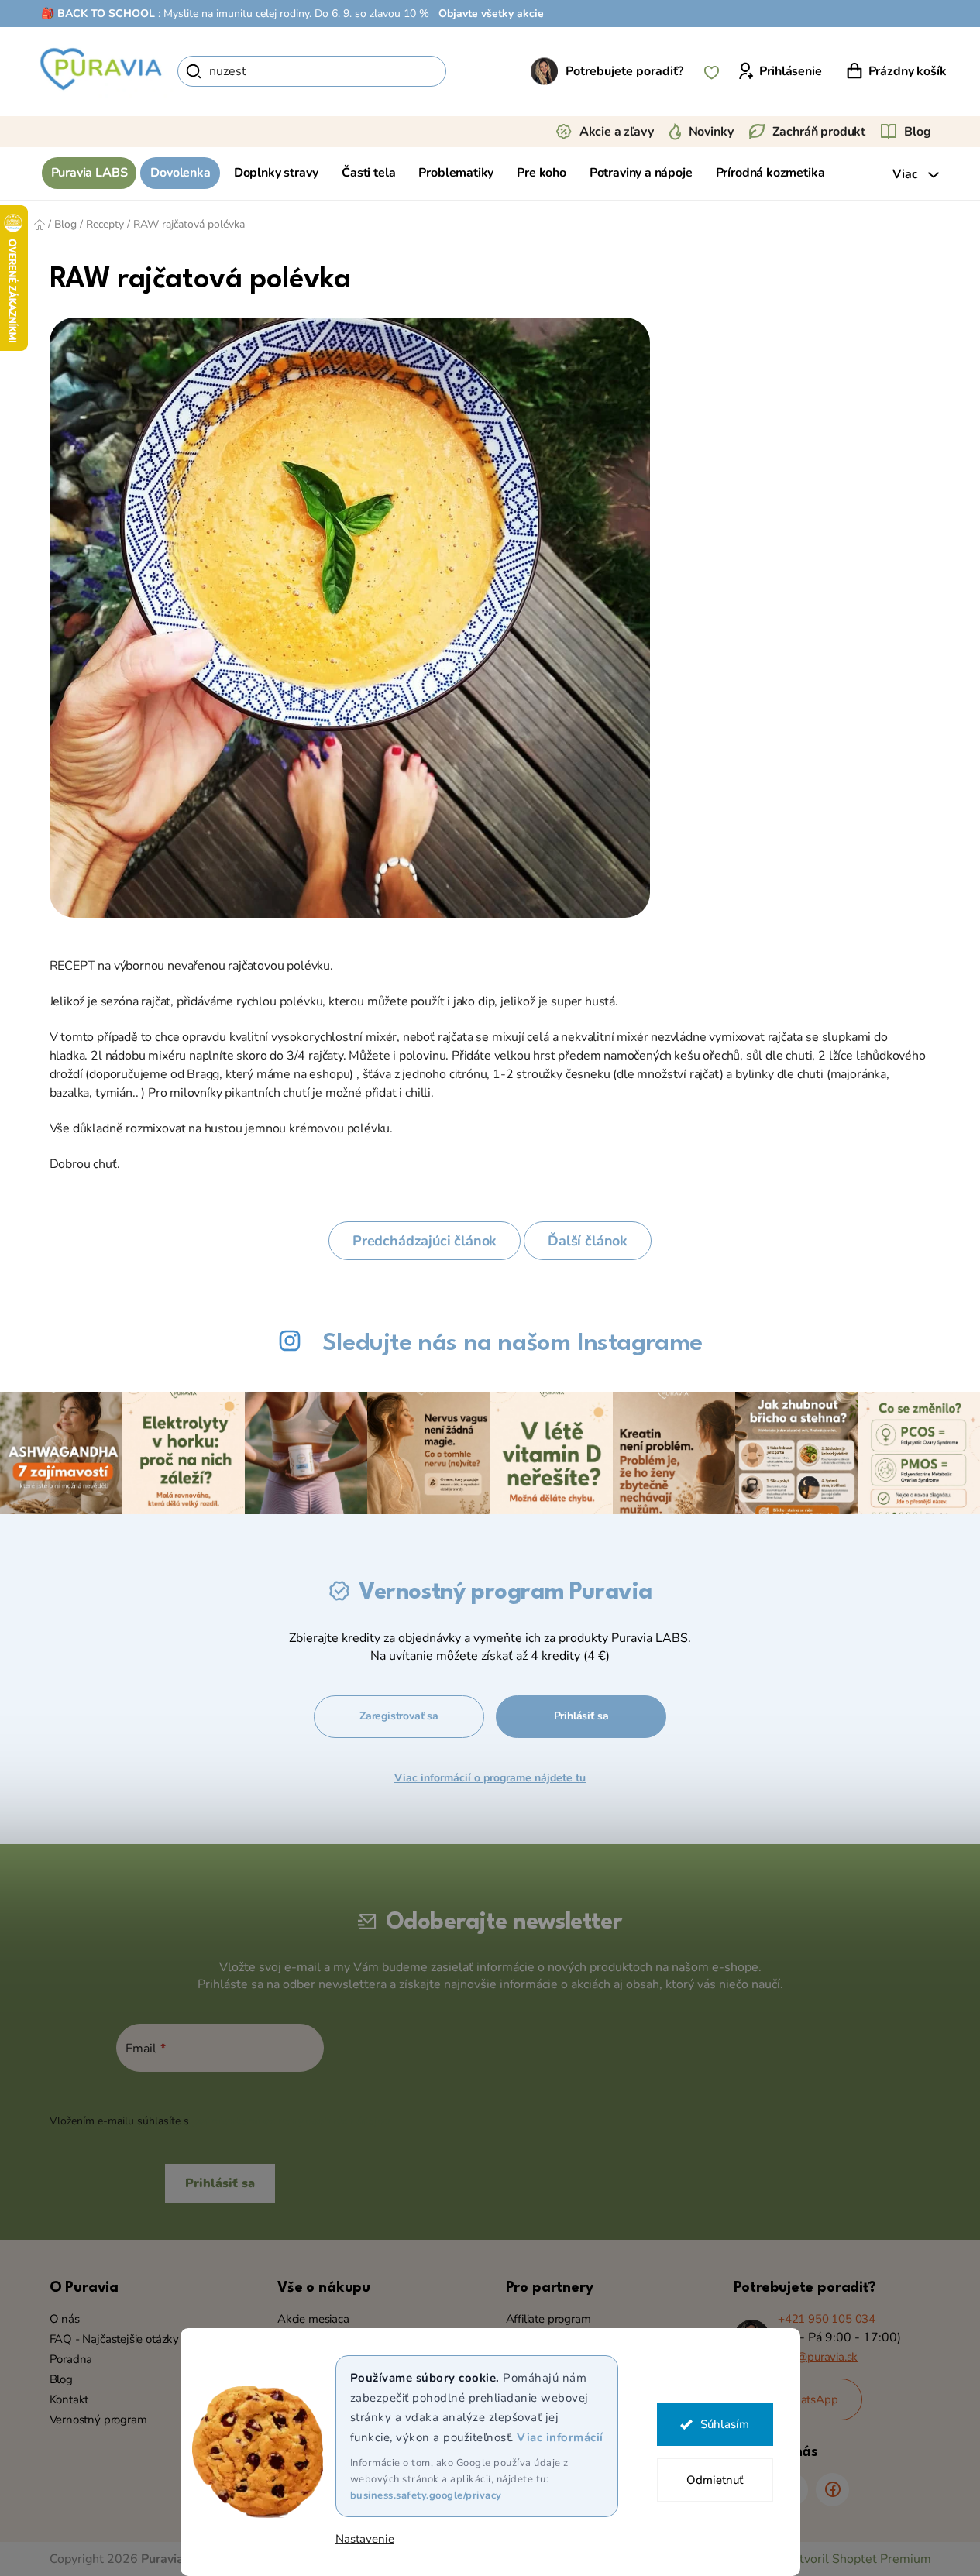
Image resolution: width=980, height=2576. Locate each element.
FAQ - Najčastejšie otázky (115, 2339)
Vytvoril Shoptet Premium (858, 2559)
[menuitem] (89, 173)
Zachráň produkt (819, 132)
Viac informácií (560, 2437)
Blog (917, 132)
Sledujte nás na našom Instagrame (512, 1343)
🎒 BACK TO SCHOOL (98, 14)
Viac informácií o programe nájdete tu (490, 1778)
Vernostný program (98, 2420)
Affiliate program (548, 2319)
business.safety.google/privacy (426, 2495)
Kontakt (69, 2399)
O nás (65, 2319)
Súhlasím (725, 2424)
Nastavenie (365, 2539)
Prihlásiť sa (581, 1716)
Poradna (71, 2359)
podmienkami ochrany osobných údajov (291, 2121)
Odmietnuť (715, 2480)
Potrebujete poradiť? (624, 71)
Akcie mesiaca (313, 2319)
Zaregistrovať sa (399, 1716)
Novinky (711, 132)
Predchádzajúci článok (425, 1241)
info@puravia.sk (818, 2357)
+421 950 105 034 (827, 2319)
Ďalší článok (588, 1241)
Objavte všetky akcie (491, 14)
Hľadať (473, 71)
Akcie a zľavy (617, 132)
